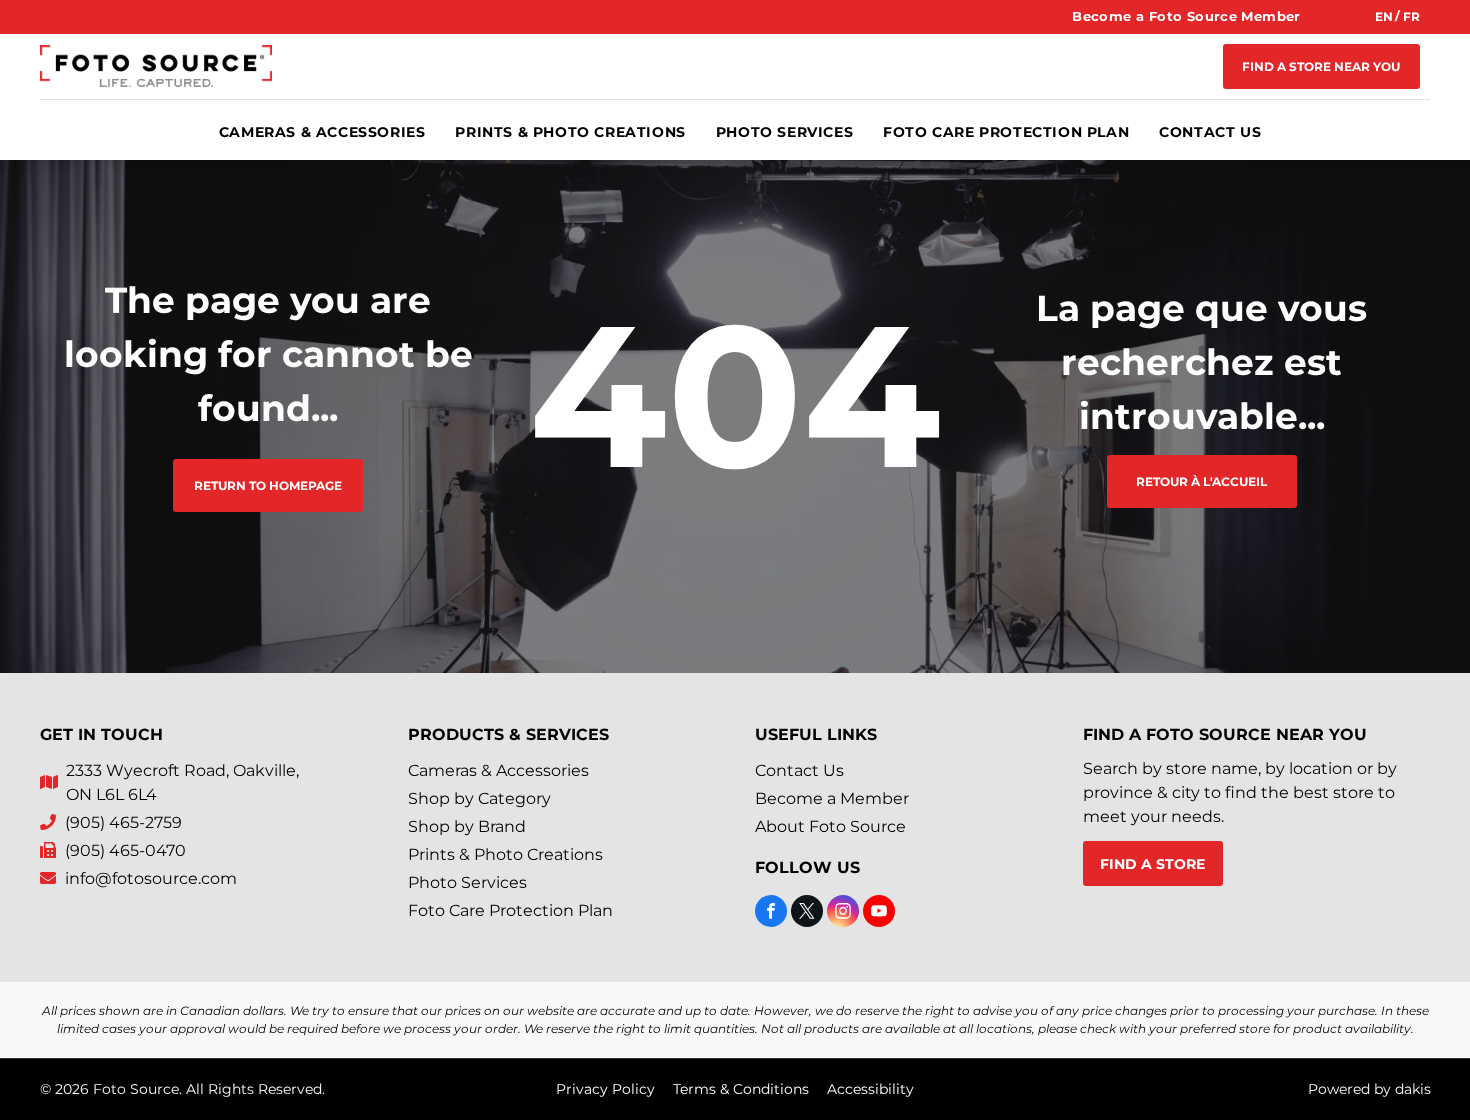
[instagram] (843, 913)
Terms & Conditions (741, 1089)
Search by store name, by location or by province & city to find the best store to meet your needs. (1240, 792)
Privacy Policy (605, 1089)
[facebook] (771, 913)
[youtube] (879, 913)
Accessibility (870, 1089)
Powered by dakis (1369, 1089)
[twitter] (807, 913)
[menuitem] (1186, 17)
